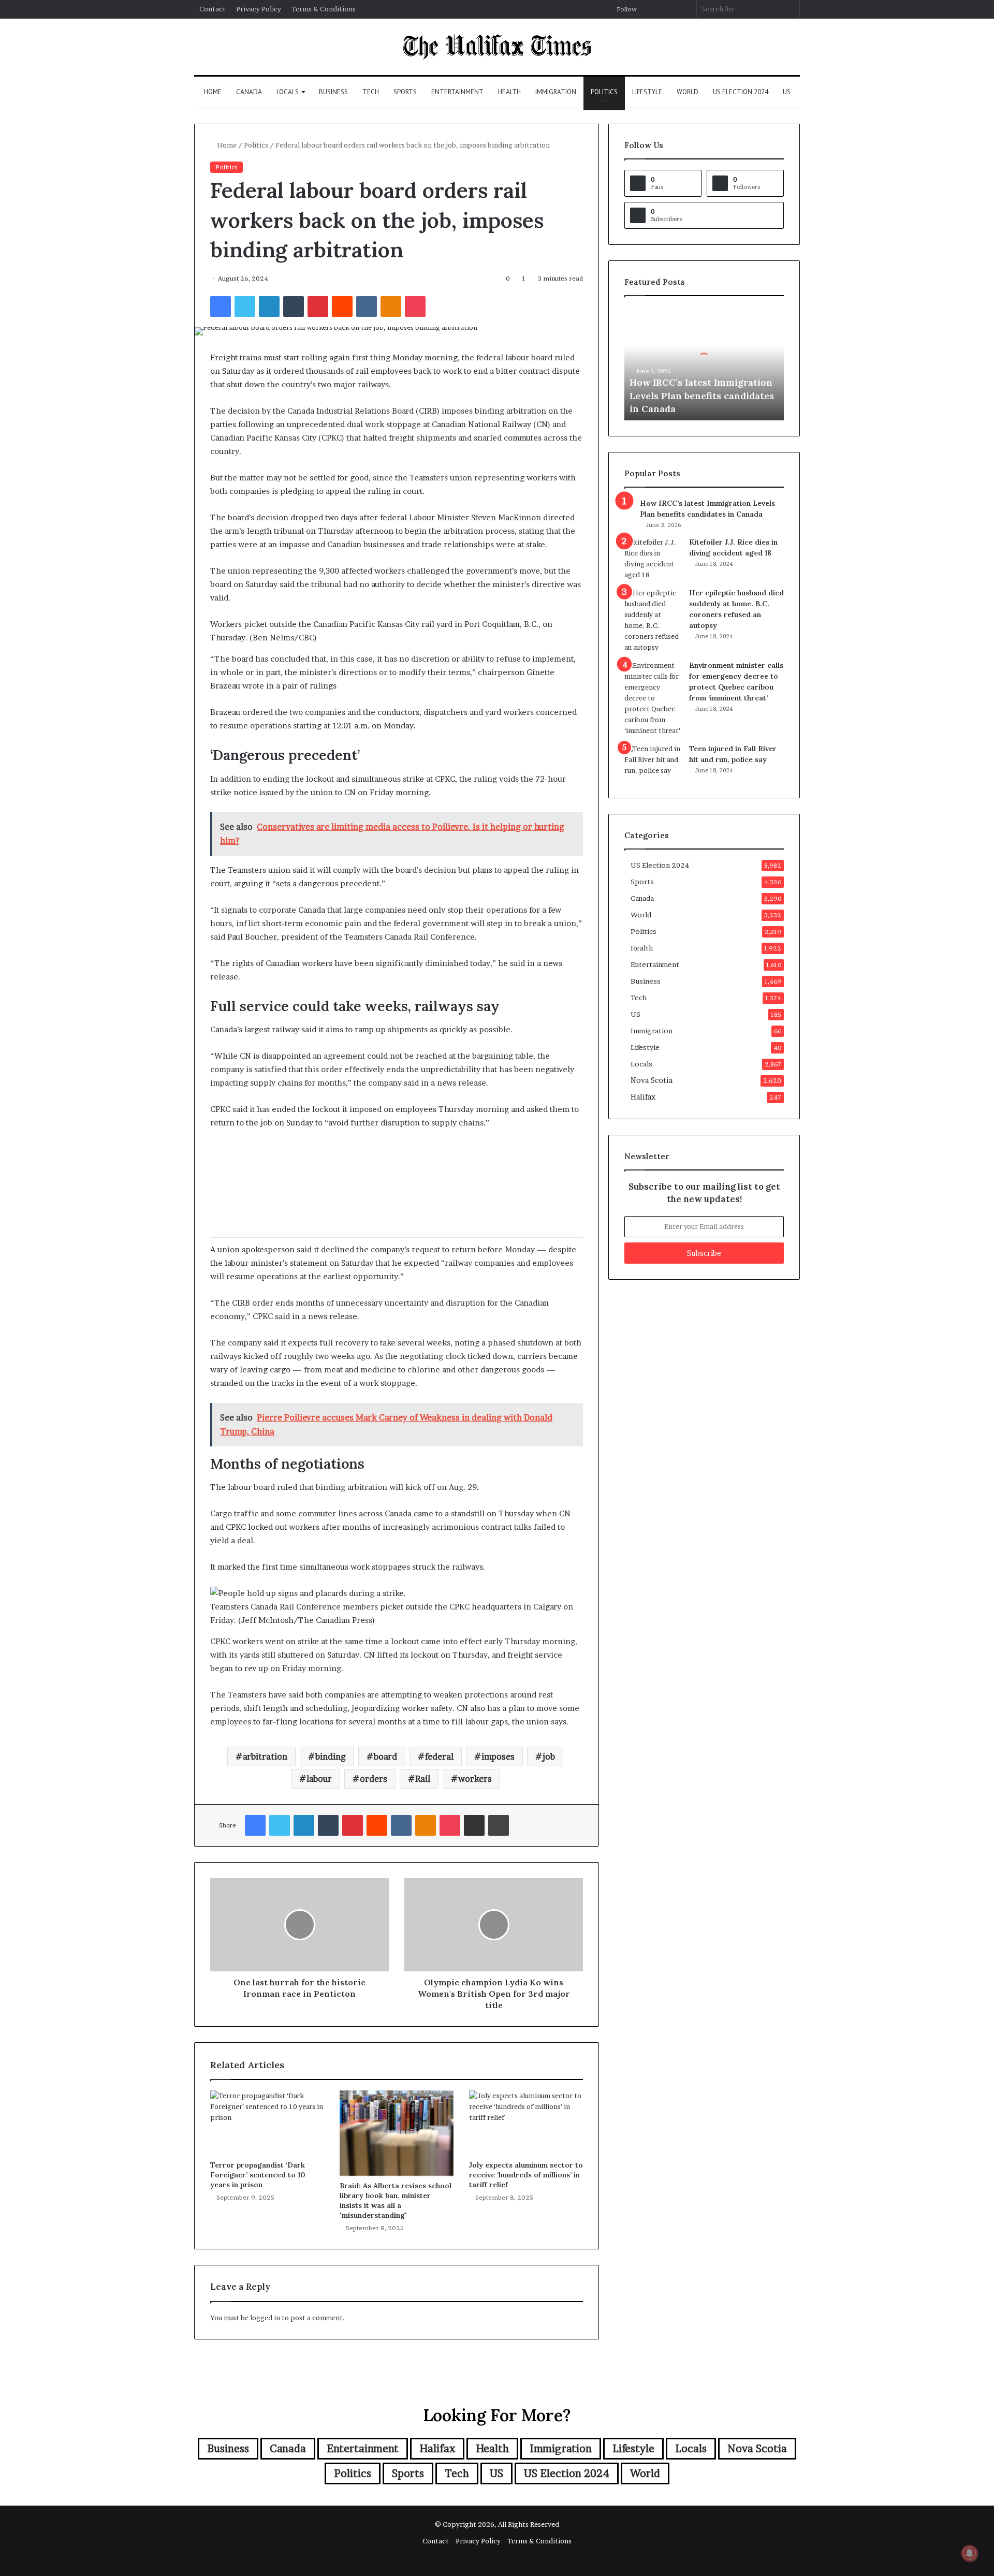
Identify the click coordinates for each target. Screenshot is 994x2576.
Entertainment (457, 92)
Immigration (556, 92)
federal (439, 1757)
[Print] (499, 1825)
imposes (498, 1757)
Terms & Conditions (324, 9)
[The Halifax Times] (497, 47)
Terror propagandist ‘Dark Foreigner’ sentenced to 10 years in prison (258, 2175)
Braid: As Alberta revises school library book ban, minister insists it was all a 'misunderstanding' (396, 2200)
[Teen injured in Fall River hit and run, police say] (653, 763)
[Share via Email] (474, 1825)
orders (374, 1779)
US (787, 92)
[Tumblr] (294, 306)
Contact (213, 9)
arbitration (265, 1757)
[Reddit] (342, 306)
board (385, 1757)
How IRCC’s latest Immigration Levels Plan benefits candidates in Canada (702, 395)
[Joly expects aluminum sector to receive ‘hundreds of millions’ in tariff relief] (526, 2123)
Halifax (643, 1097)
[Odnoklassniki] (391, 306)
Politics (604, 92)
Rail (423, 1779)
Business (333, 92)
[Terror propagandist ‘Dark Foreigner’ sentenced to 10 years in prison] (267, 2123)
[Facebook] (221, 306)
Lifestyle (647, 92)
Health (509, 92)
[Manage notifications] (970, 2553)
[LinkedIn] (269, 306)
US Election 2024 (741, 92)
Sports (405, 92)
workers (475, 1779)
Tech (371, 92)
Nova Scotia (652, 1080)
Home (213, 92)
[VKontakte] (367, 306)
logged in (265, 2318)
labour (319, 1779)
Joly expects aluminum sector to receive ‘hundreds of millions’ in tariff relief (526, 2175)
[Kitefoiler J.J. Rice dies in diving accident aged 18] (653, 559)
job (549, 1757)
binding (331, 1757)
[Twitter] (245, 306)
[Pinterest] (318, 306)
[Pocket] (415, 306)
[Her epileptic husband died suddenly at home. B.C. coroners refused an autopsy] (653, 620)
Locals (288, 92)
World (688, 92)
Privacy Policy (259, 9)
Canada (249, 92)
